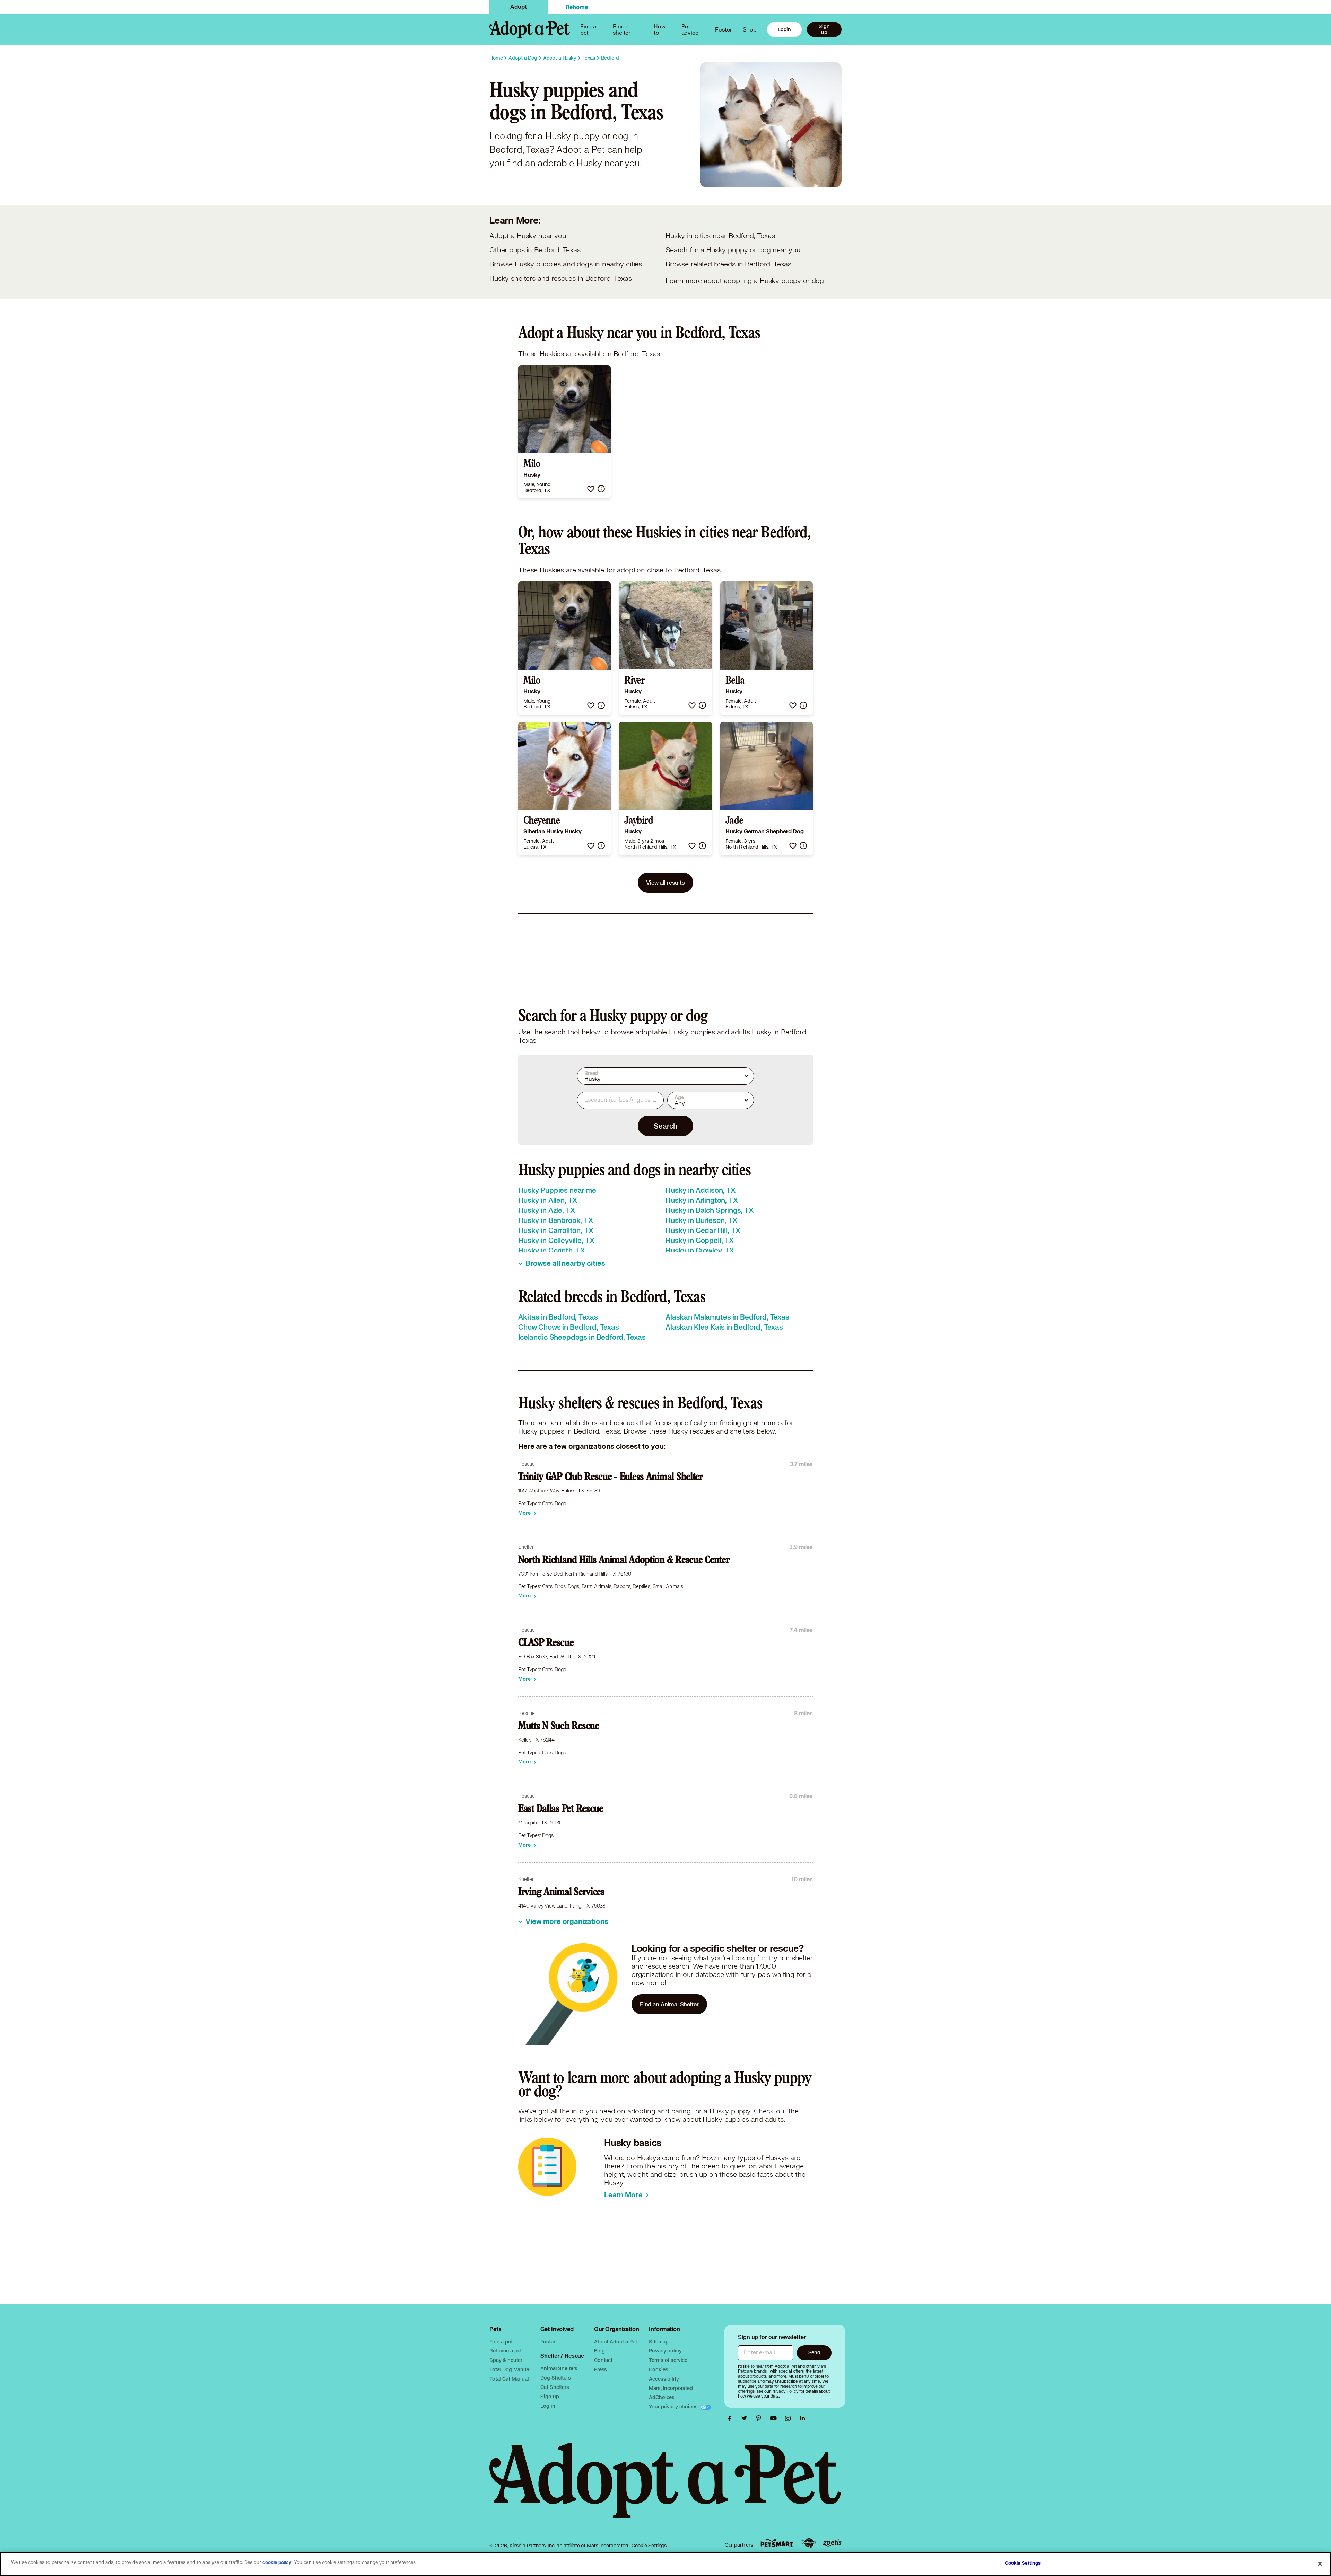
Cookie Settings (649, 2546)
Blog (599, 2351)
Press (601, 2369)
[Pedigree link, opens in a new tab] (808, 2543)
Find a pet (501, 2342)
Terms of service (668, 2360)
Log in (548, 2406)
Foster (723, 29)
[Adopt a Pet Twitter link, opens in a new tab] (746, 2418)
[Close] (1320, 2564)
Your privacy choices (674, 2406)
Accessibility (664, 2379)
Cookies (658, 2369)
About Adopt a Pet (615, 2342)
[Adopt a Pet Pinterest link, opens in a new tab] (760, 2418)
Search (665, 1126)
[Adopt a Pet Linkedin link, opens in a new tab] (802, 2418)
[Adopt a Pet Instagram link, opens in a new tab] (790, 2418)
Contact (603, 2360)
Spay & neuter (506, 2360)
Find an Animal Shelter (669, 2004)
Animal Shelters (559, 2368)
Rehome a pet (506, 2351)
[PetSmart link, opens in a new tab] (777, 2543)
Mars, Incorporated (671, 2388)
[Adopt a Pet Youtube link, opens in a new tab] (775, 2418)
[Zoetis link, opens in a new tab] (832, 2543)
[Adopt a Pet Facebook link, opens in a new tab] (731, 2418)
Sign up (824, 29)
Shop (750, 29)
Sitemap (659, 2342)
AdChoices (662, 2397)
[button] (591, 489)
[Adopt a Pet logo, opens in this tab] (665, 2488)
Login (784, 29)
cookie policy (277, 2562)
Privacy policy (665, 2351)
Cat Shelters (555, 2387)
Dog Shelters (555, 2378)
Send (814, 2352)
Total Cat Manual (509, 2379)
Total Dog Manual (510, 2369)
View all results (665, 882)
